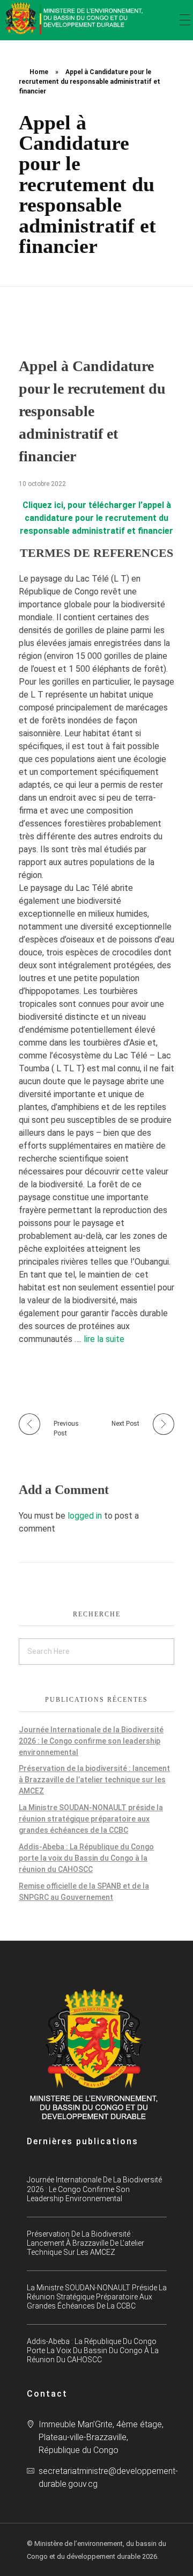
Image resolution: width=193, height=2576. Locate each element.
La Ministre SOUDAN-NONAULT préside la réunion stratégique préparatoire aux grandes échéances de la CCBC (91, 1819)
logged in (86, 1516)
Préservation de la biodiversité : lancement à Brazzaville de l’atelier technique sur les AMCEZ (94, 1780)
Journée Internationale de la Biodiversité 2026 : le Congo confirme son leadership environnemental (91, 1741)
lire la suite (104, 1339)
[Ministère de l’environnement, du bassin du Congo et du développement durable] (75, 18)
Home (39, 72)
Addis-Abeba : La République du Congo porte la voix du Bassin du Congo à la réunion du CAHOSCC (86, 1858)
